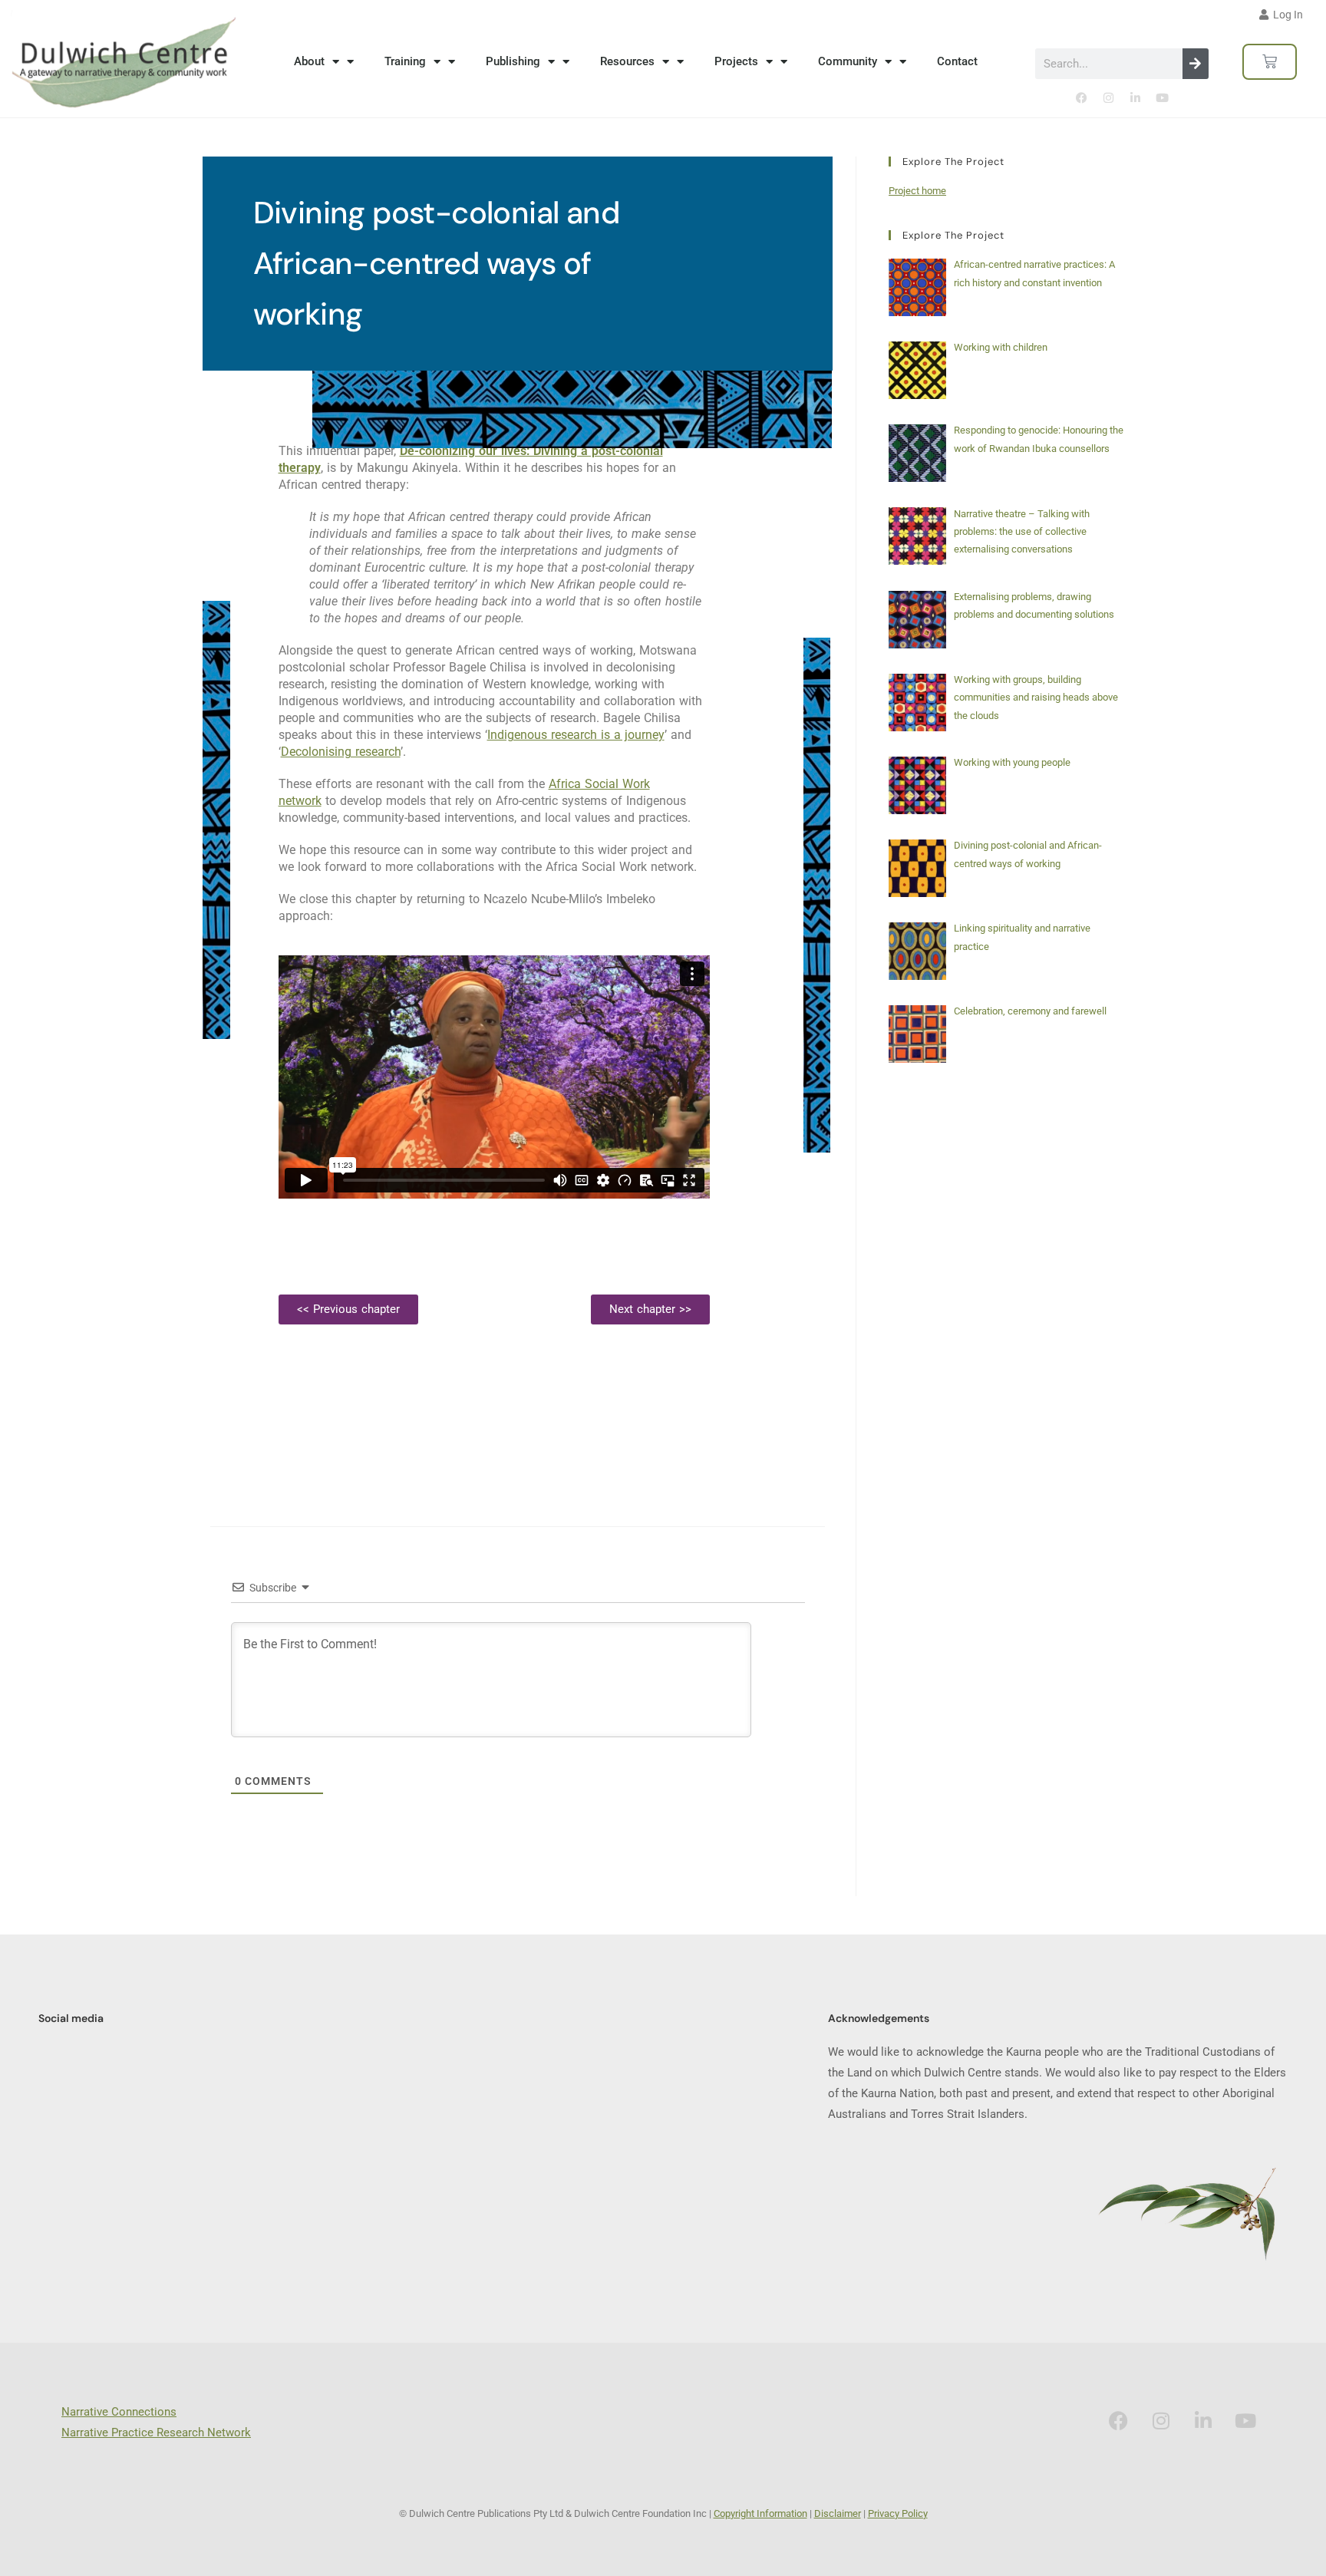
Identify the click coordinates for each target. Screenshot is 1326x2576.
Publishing (513, 61)
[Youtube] (1162, 98)
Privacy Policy (898, 2513)
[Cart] (1270, 62)
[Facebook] (1081, 98)
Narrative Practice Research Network (156, 2433)
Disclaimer (838, 2513)
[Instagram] (1108, 98)
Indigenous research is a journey (576, 735)
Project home (917, 191)
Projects (736, 61)
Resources (627, 61)
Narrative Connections (119, 2412)
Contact (957, 61)
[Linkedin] (1135, 98)
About (309, 61)
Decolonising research (341, 752)
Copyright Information (760, 2513)
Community (848, 61)
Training (405, 61)
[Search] (1196, 64)
